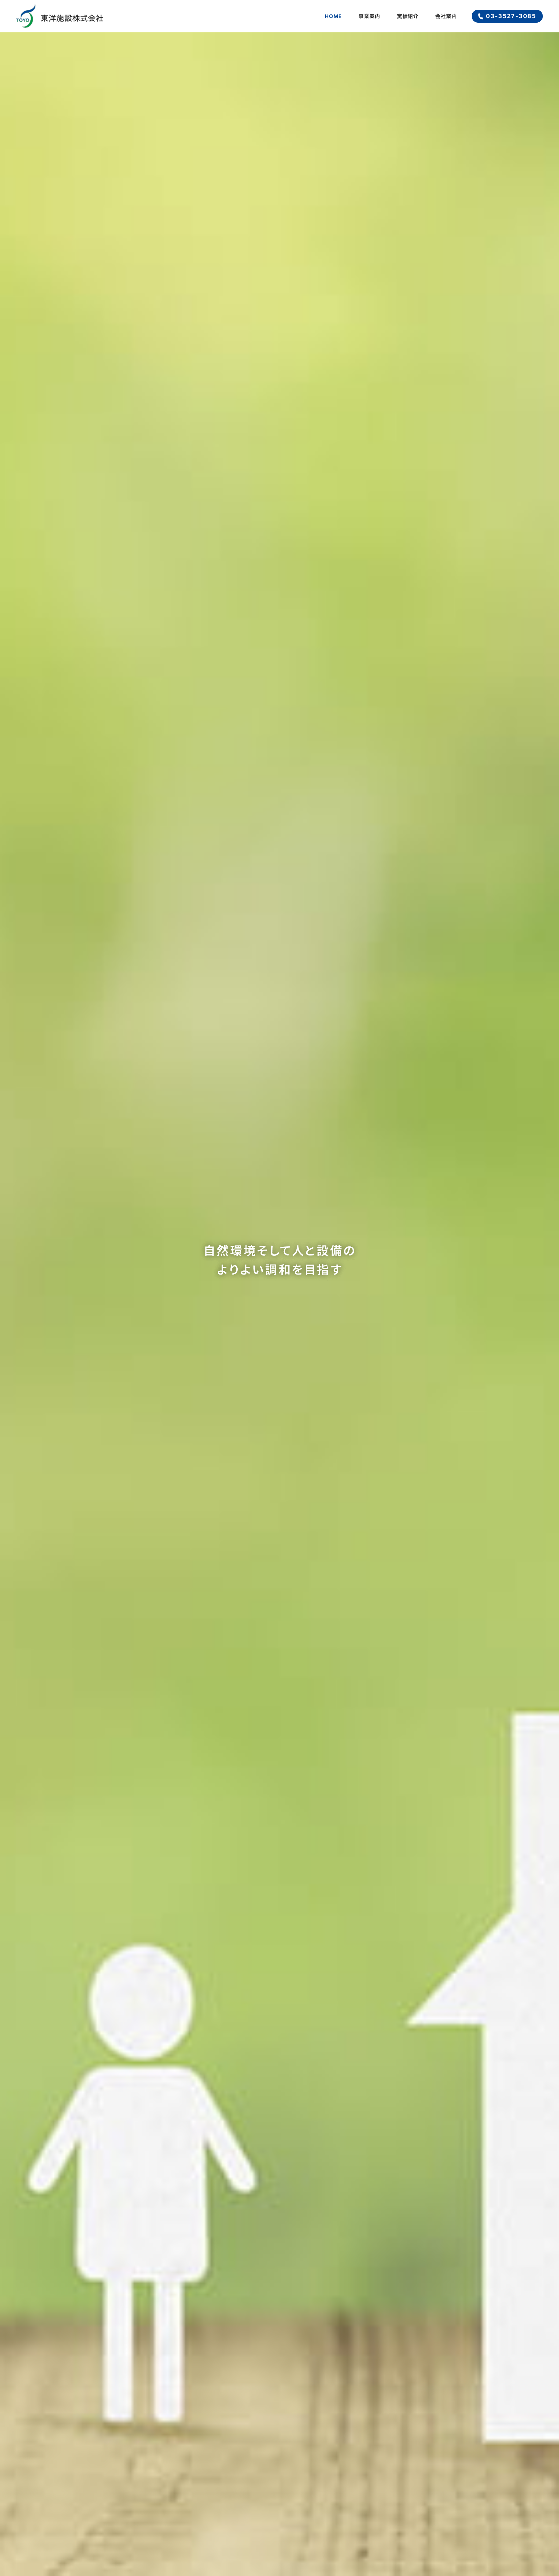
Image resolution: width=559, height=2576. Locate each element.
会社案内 (446, 16)
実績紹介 (408, 16)
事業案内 (369, 16)
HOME (333, 16)
